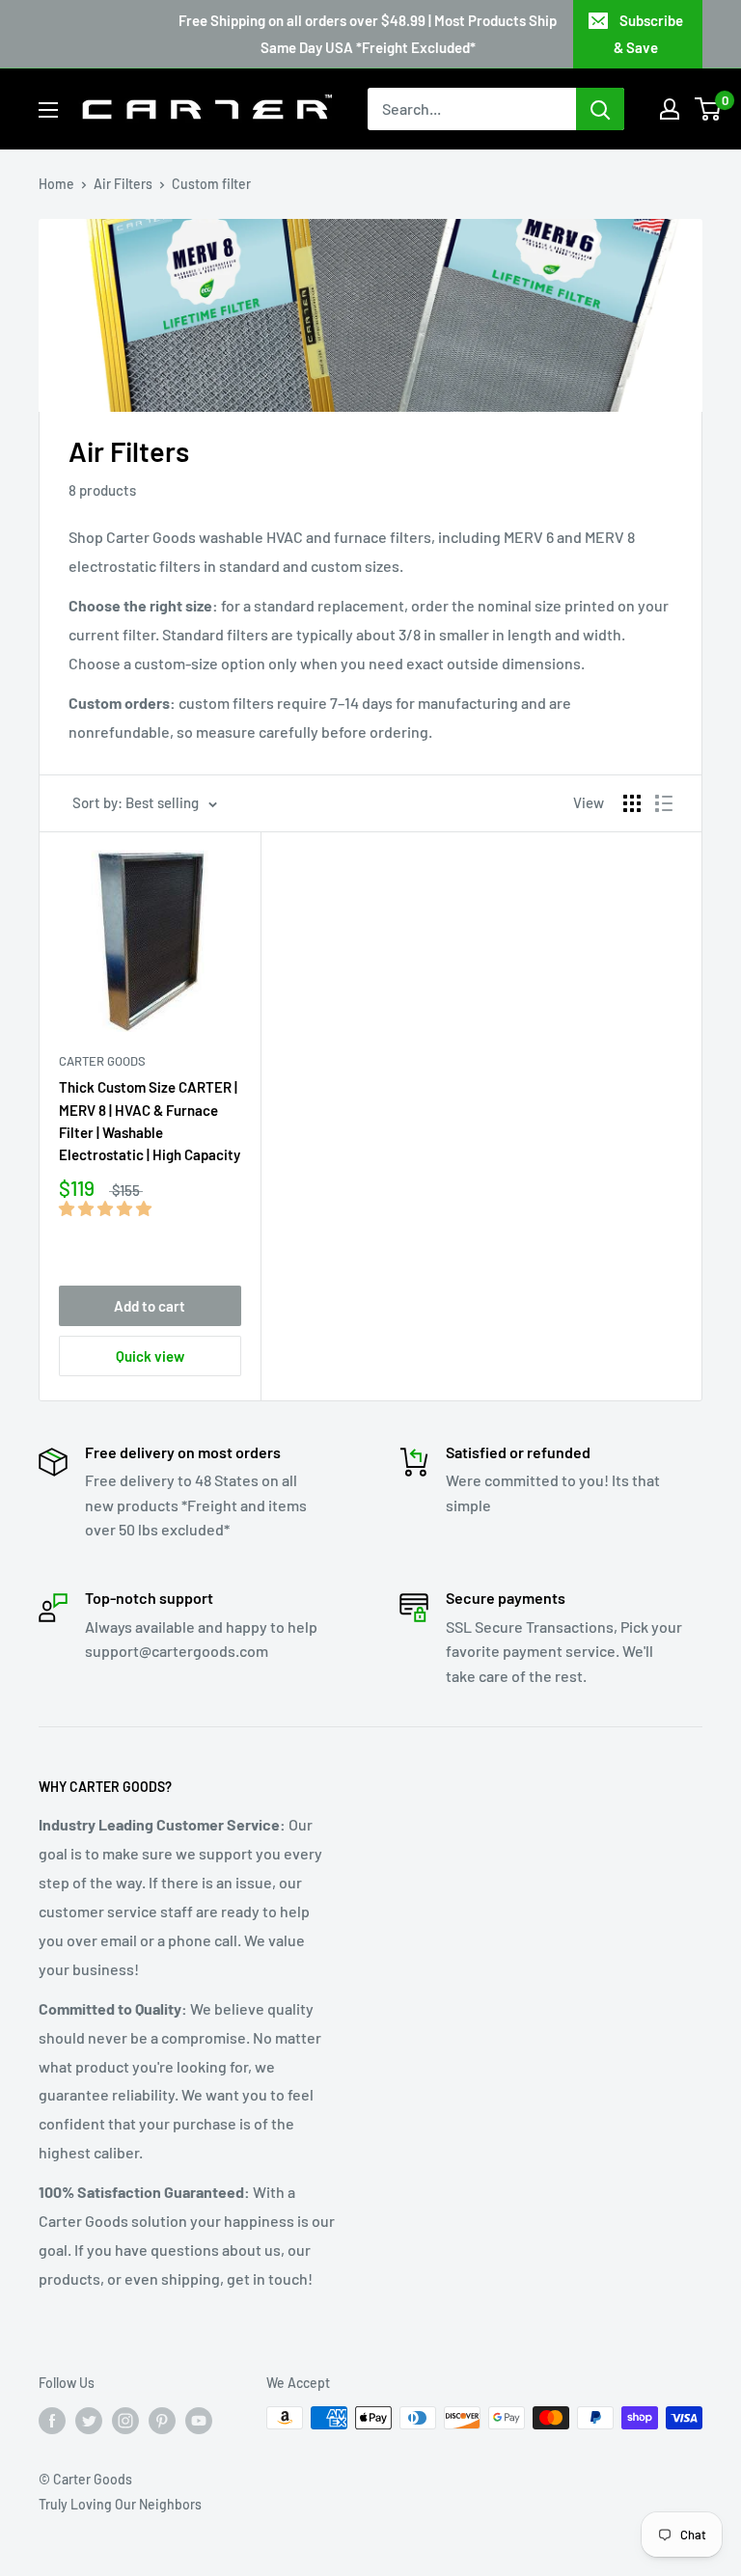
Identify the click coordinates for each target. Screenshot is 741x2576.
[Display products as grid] (632, 803)
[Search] (600, 109)
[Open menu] (48, 110)
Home (56, 184)
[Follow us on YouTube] (199, 2420)
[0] (709, 109)
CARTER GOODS (102, 1061)
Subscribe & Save (648, 34)
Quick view (150, 1356)
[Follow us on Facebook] (52, 2420)
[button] (107, 1208)
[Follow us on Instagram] (125, 2420)
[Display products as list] (664, 803)
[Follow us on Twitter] (89, 2420)
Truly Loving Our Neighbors (120, 2504)
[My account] (670, 109)
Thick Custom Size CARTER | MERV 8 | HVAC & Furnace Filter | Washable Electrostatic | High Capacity (150, 1121)
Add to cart (150, 1306)
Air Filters (123, 184)
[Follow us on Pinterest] (162, 2420)
